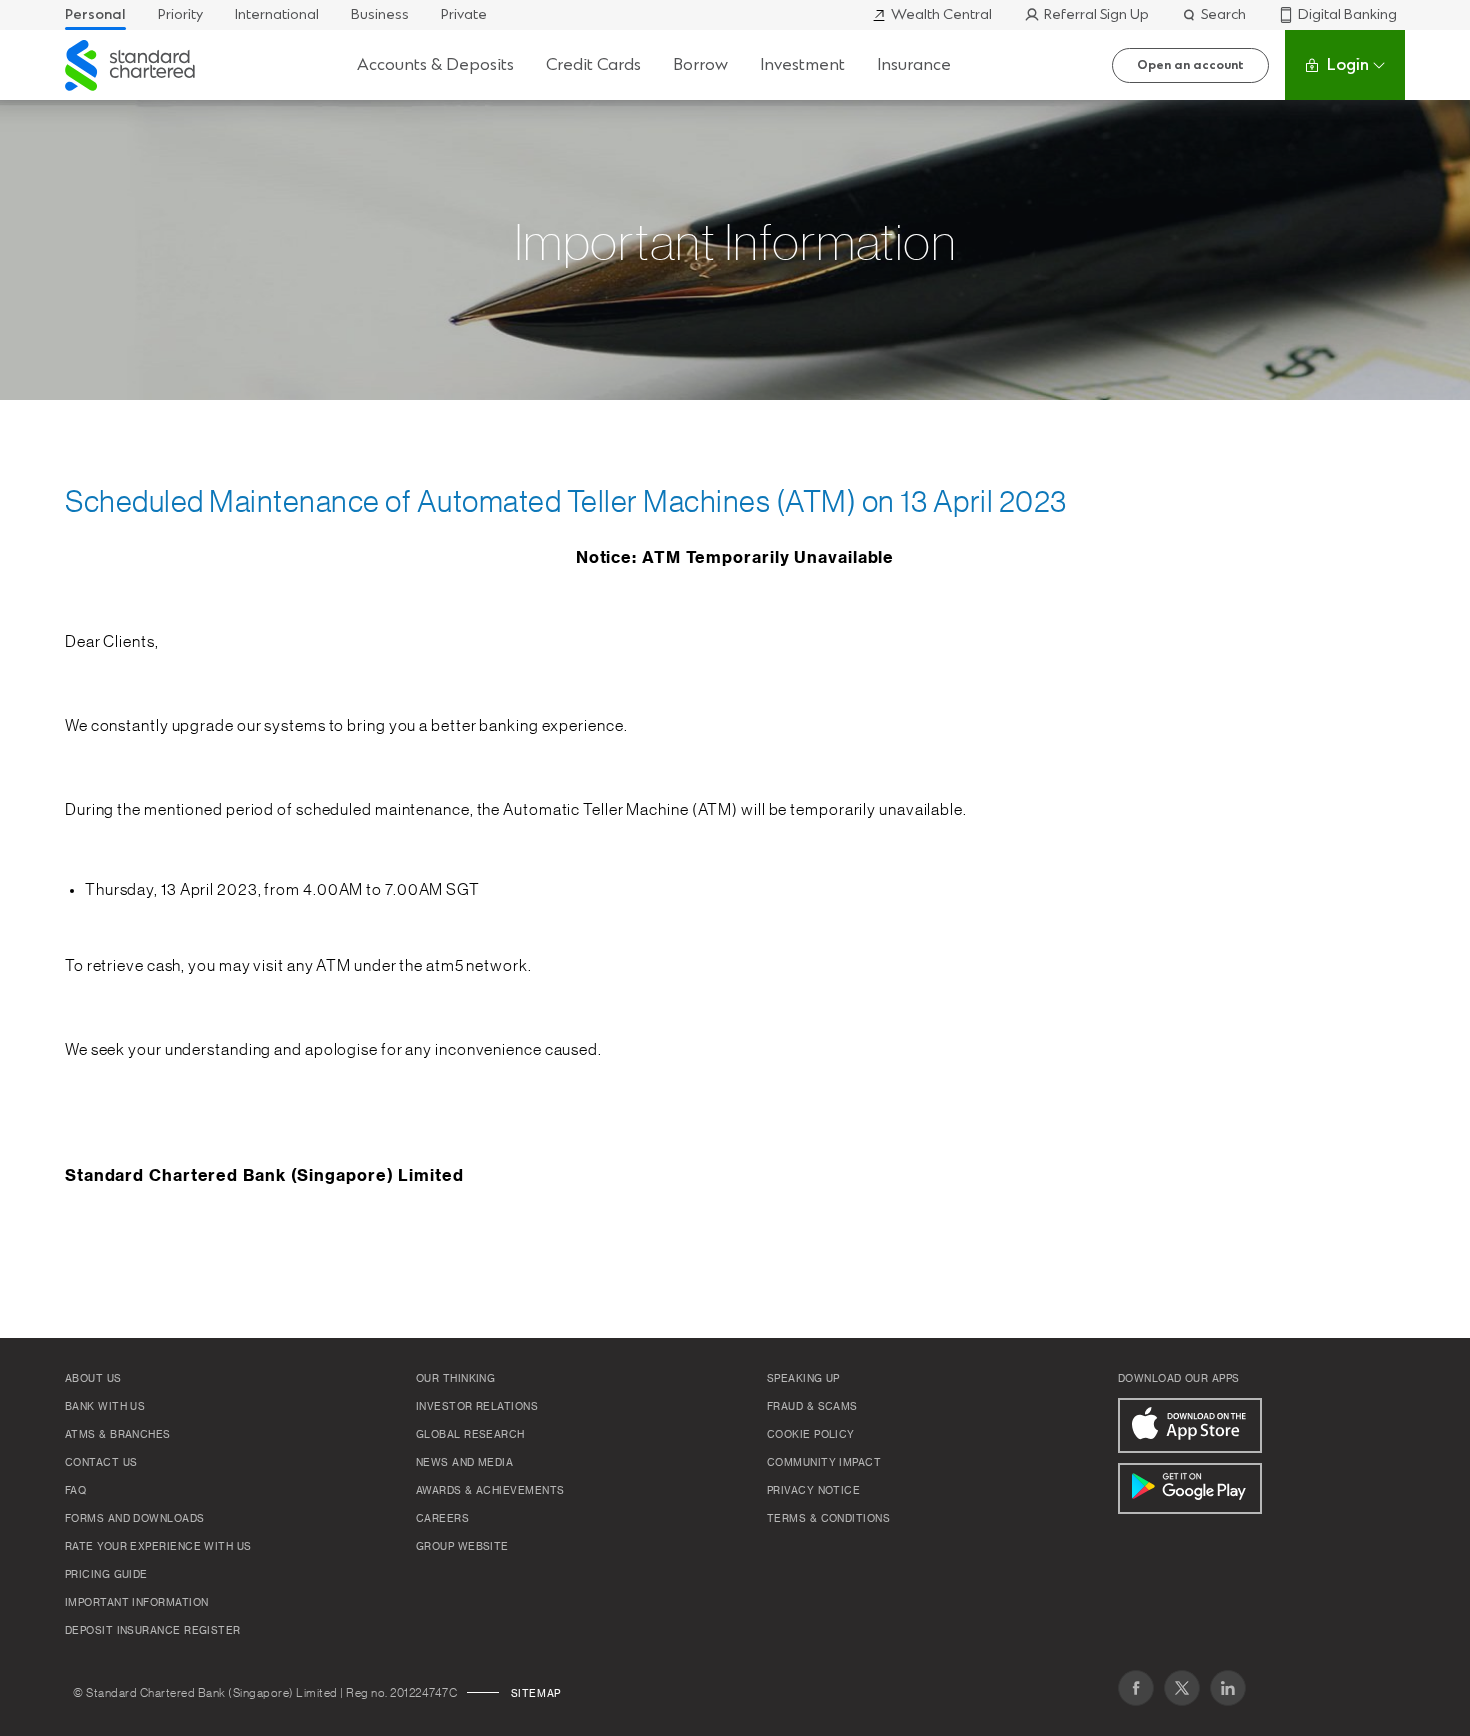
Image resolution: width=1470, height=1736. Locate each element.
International (277, 14)
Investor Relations (477, 1407)
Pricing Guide (106, 1575)
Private (464, 14)
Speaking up (803, 1379)
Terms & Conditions (828, 1519)
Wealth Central (941, 14)
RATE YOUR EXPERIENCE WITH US (158, 1547)
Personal (95, 14)
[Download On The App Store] (1190, 1425)
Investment (802, 64)
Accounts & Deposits (435, 64)
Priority (180, 14)
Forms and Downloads (135, 1519)
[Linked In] (1228, 1688)
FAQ (75, 1491)
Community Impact (824, 1463)
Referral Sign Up (1096, 14)
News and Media (464, 1463)
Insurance (914, 64)
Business (380, 14)
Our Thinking (455, 1379)
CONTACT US (101, 1463)
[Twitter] (1182, 1688)
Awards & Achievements (490, 1491)
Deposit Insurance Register (153, 1631)
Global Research (470, 1435)
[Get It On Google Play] (1190, 1488)
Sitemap (536, 1694)
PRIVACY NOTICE (813, 1491)
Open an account (1190, 65)
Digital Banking (1347, 14)
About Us (93, 1379)
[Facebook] (1136, 1688)
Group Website (462, 1547)
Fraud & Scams (812, 1407)
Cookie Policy (811, 1435)
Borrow (700, 64)
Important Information (136, 1603)
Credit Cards (593, 64)
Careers (442, 1519)
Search (1223, 14)
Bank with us (105, 1407)
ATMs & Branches (118, 1435)
